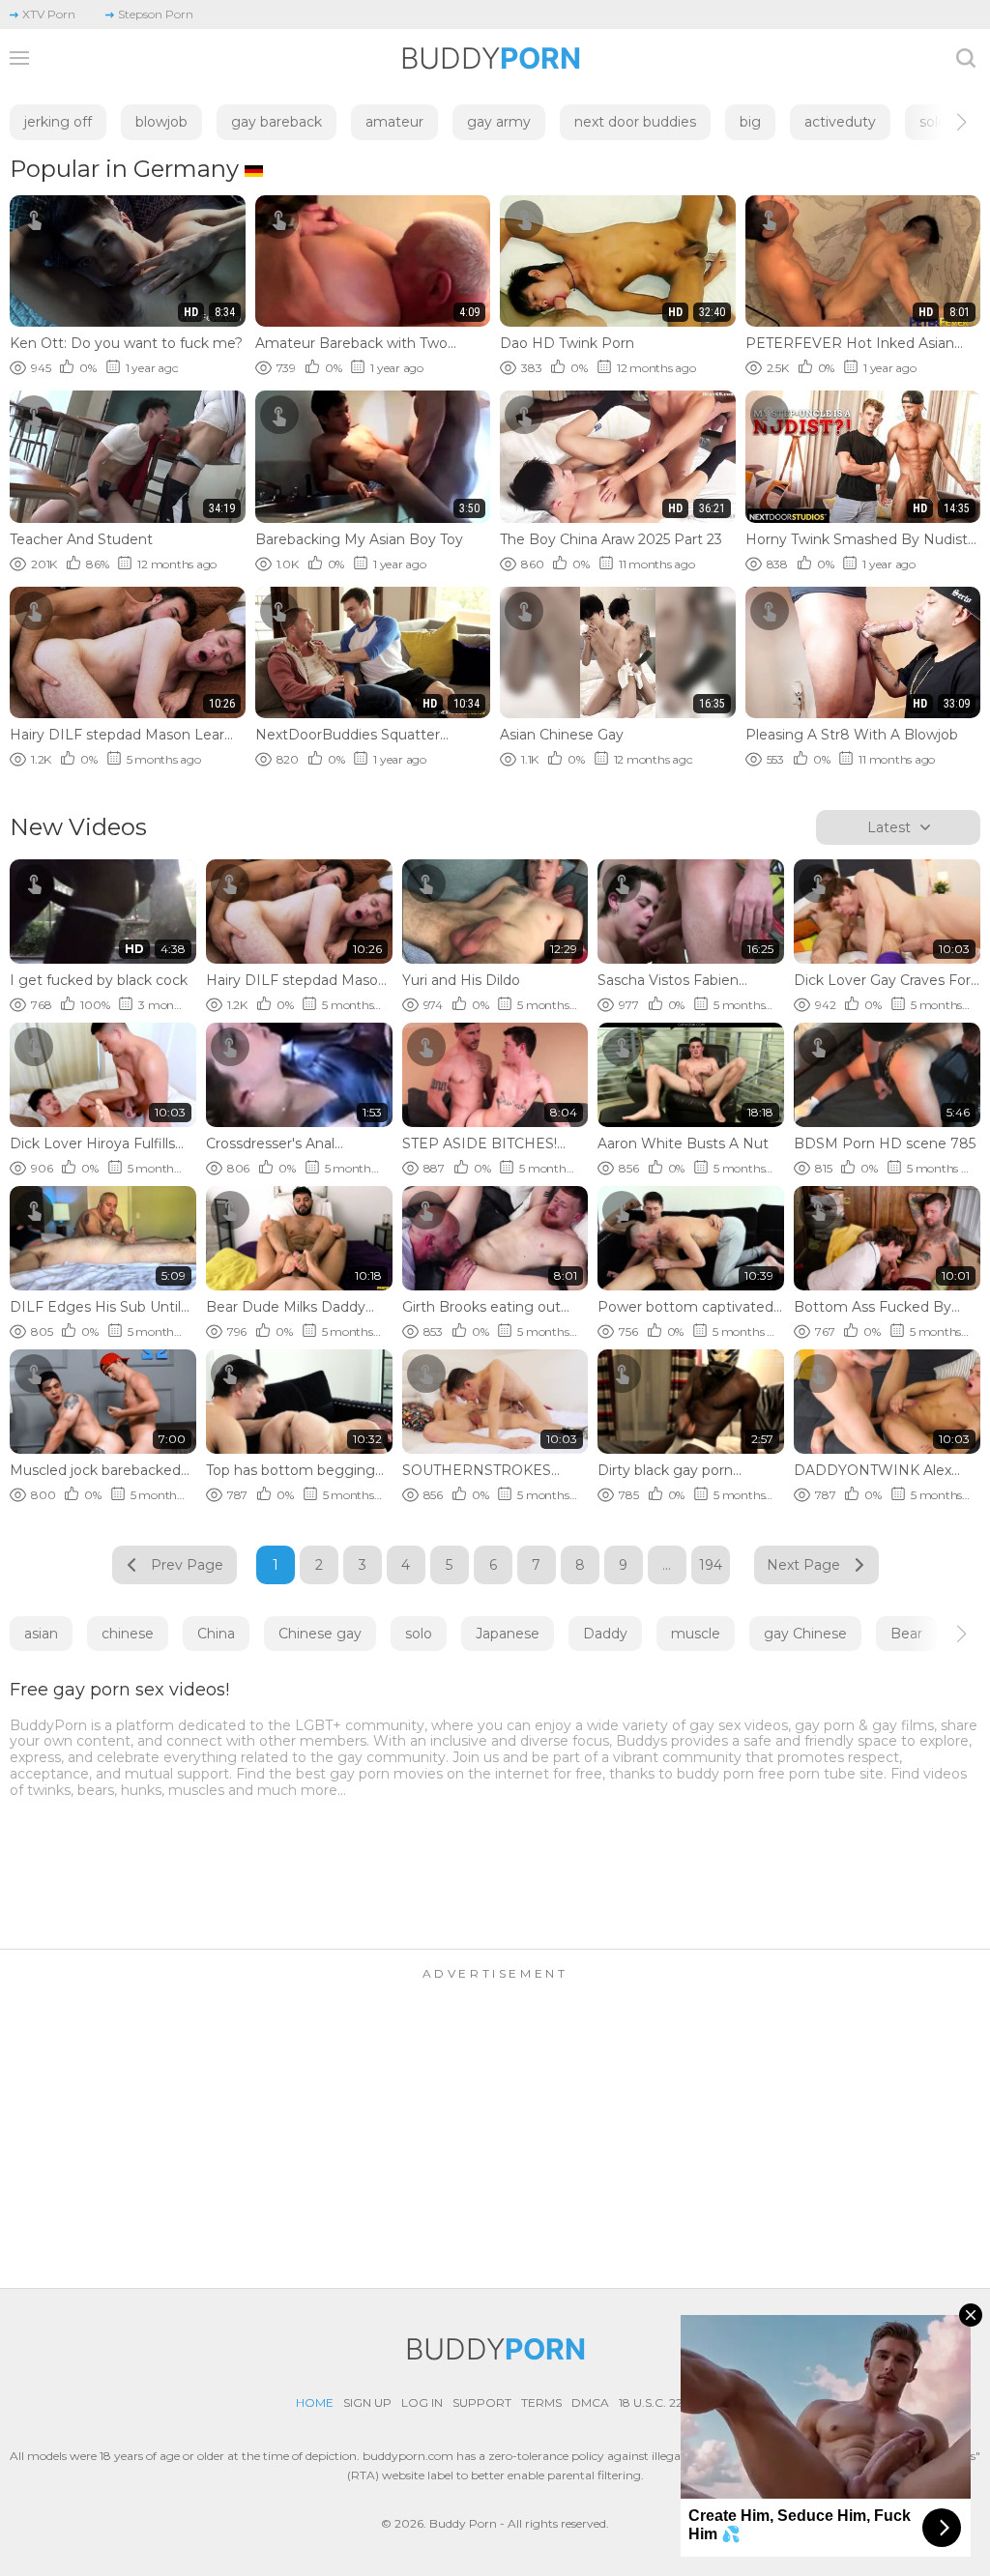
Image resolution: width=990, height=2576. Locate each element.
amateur (394, 122)
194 (711, 1565)
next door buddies (635, 122)
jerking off (58, 122)
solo (419, 1634)
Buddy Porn (463, 2523)
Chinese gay (320, 1634)
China (216, 1634)
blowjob (161, 122)
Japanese (508, 1634)
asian (41, 1634)
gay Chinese (805, 1634)
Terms (541, 2402)
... (667, 1565)
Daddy (605, 1634)
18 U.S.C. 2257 (657, 2402)
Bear (906, 1634)
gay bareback (277, 122)
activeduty (840, 122)
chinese (128, 1634)
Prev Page (187, 1565)
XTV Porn (49, 14)
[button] (944, 122)
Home (315, 2402)
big (750, 122)
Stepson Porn (156, 14)
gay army (499, 122)
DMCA (590, 2402)
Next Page (803, 1565)
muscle (696, 1634)
